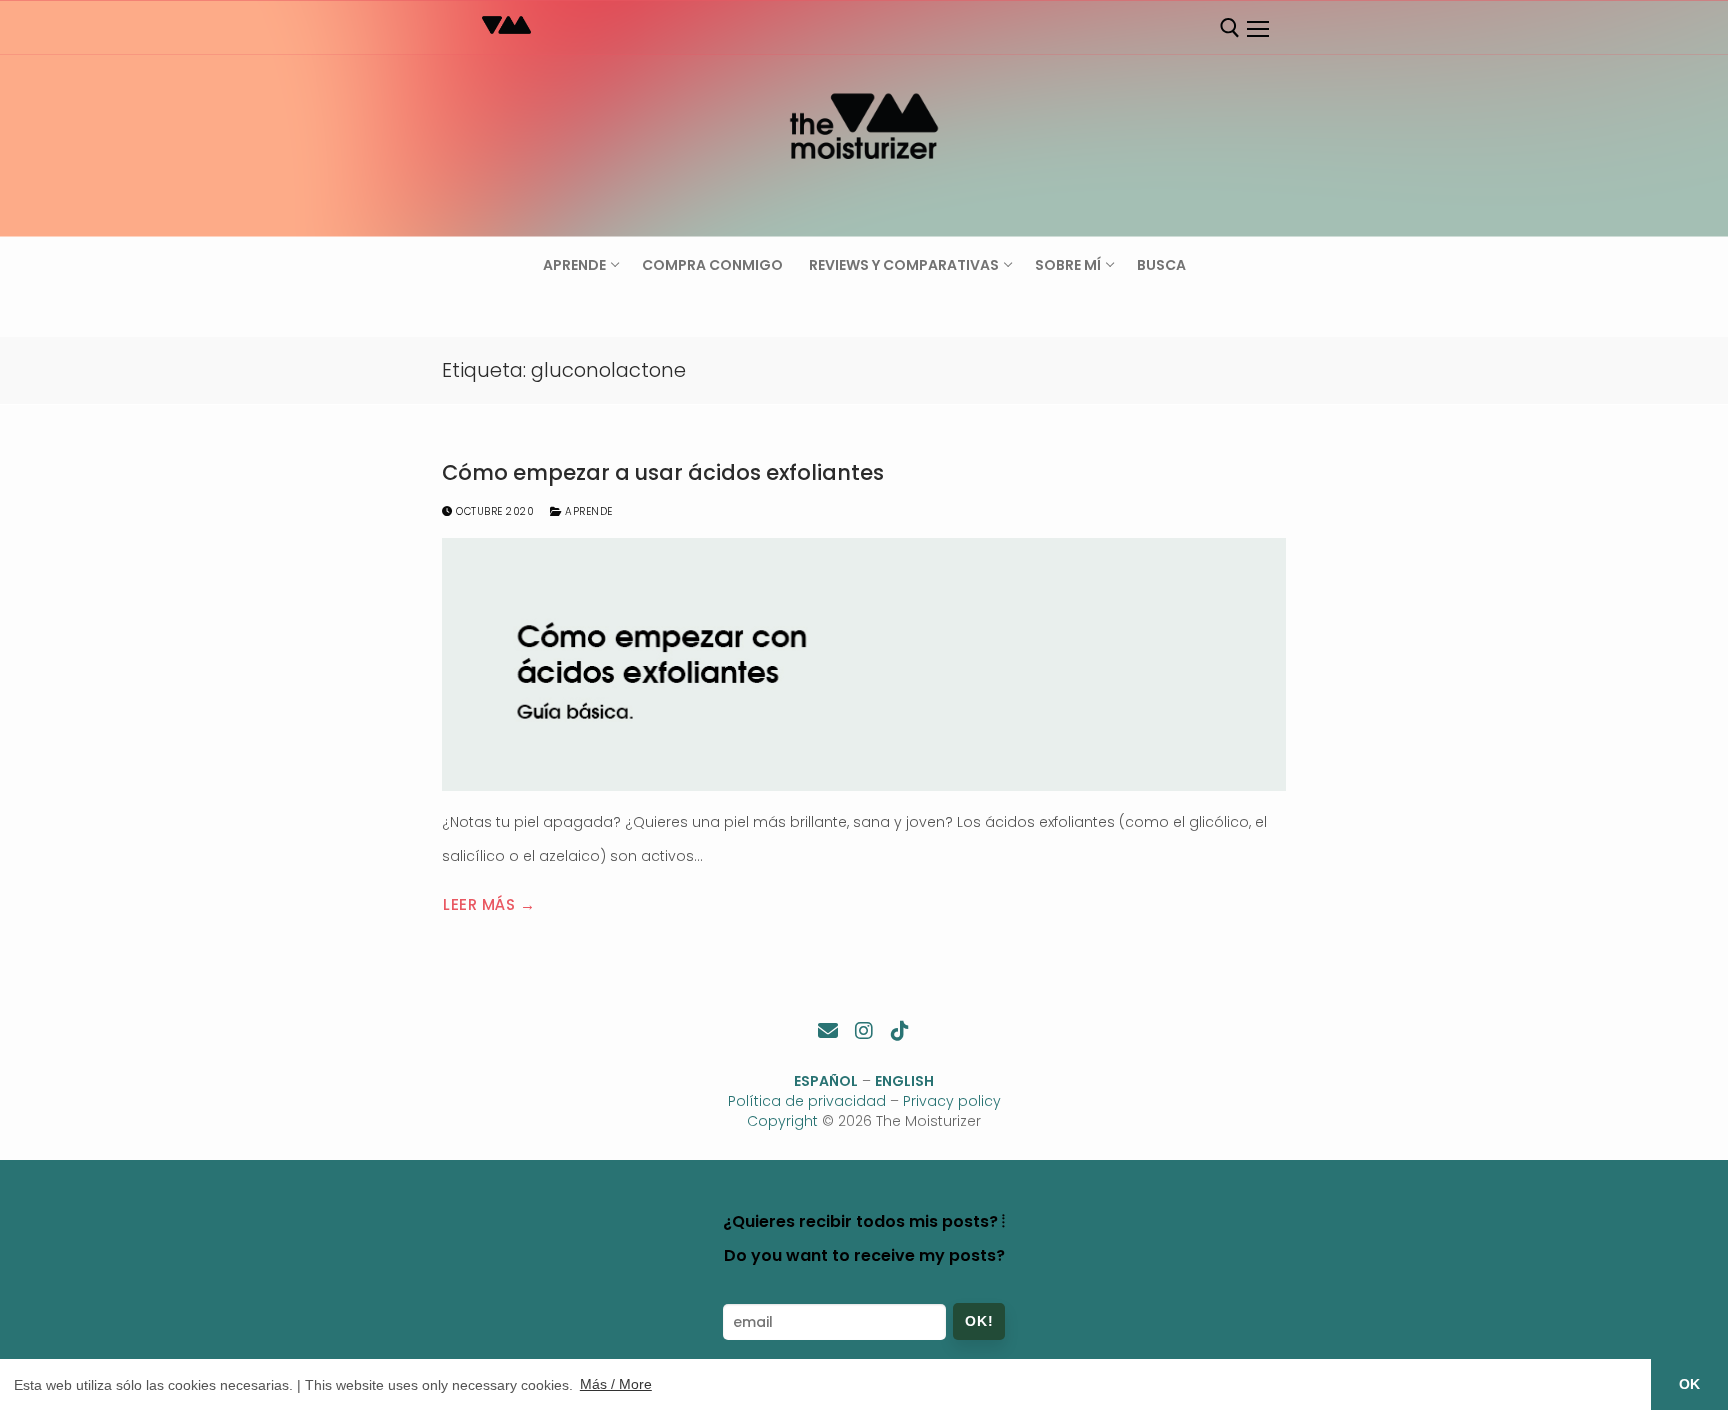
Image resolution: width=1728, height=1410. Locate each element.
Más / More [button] (616, 1384)
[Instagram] (864, 1031)
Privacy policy (952, 1101)
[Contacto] (828, 1031)
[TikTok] (900, 1031)
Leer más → (489, 904)
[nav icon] (1257, 29)
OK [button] (1689, 1384)
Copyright (782, 1121)
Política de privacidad (807, 1101)
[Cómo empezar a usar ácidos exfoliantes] (864, 664)
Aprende (587, 511)
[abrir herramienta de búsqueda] (1230, 28)
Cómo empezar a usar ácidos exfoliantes (663, 473)
